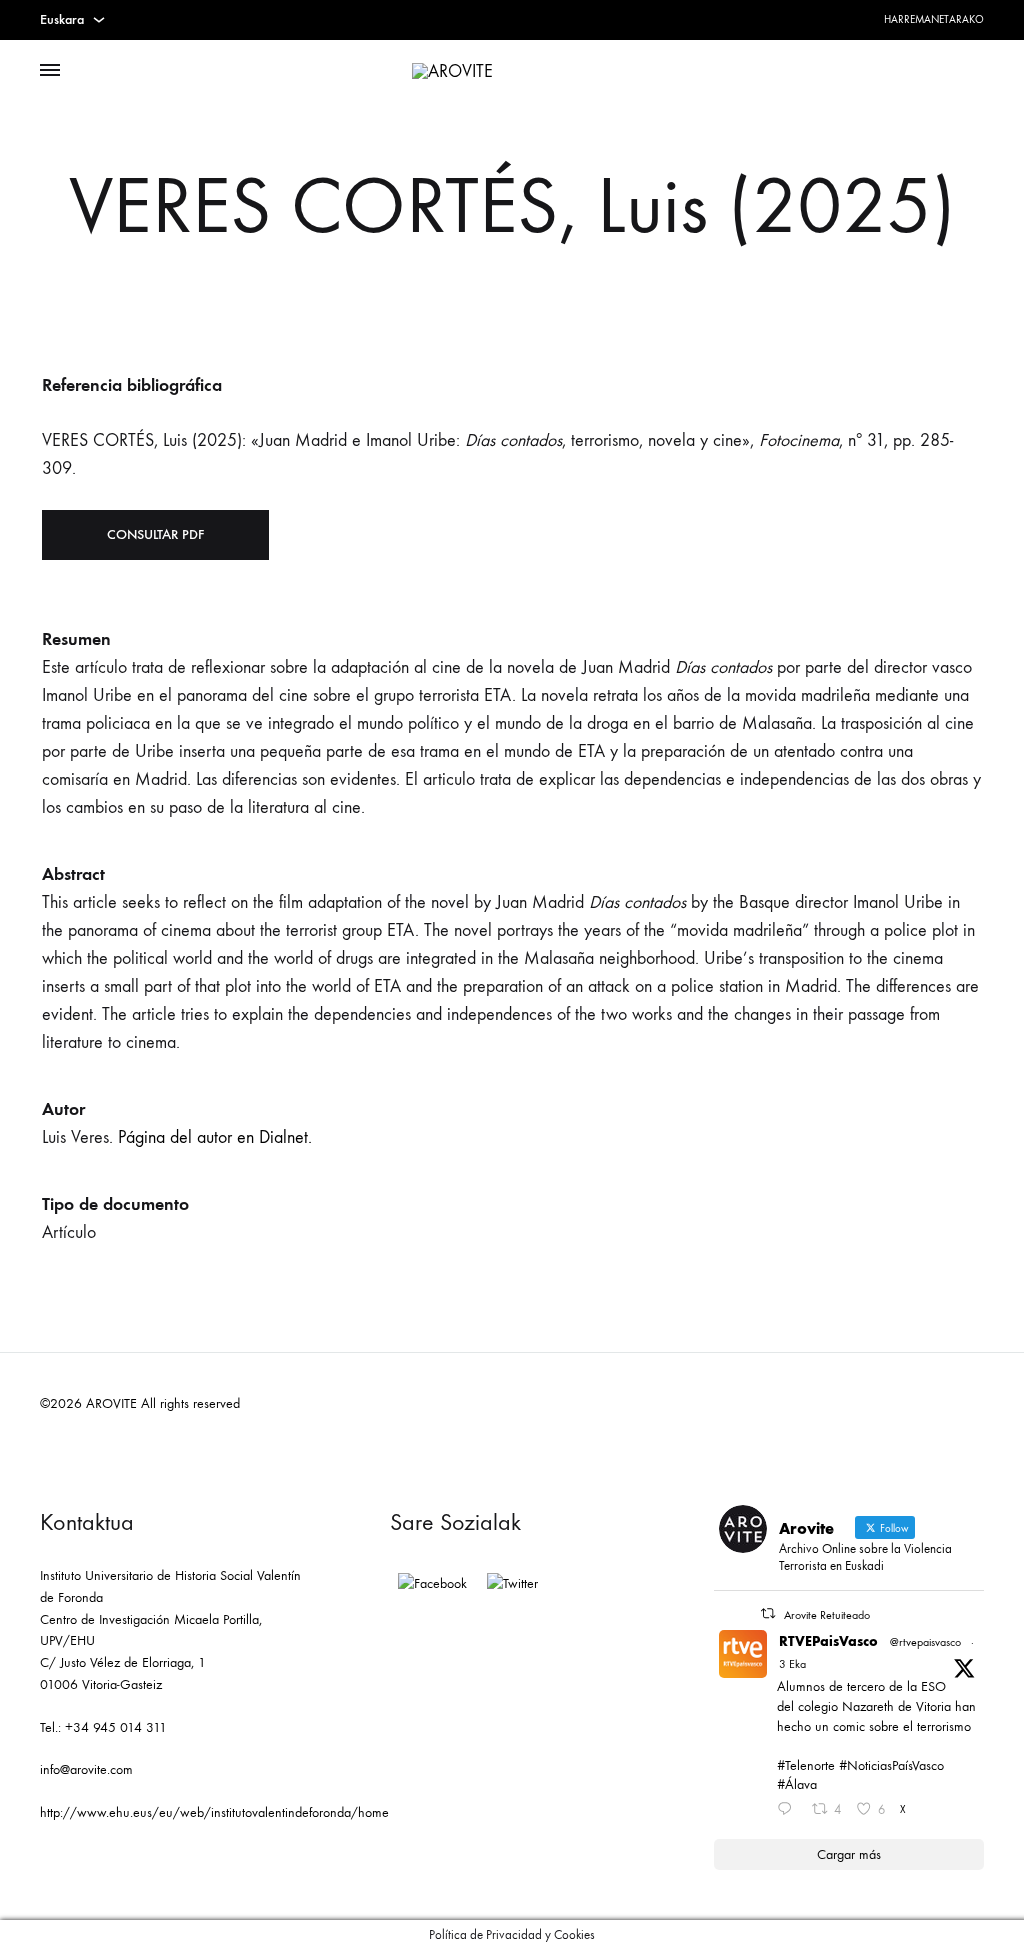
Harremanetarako (934, 19)
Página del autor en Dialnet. (215, 1137)
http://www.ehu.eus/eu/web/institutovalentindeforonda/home (214, 1812)
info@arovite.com (86, 1769)
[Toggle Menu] (50, 71)
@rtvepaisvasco (925, 1642)
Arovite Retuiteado (827, 1615)
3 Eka (792, 1664)
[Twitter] (512, 1584)
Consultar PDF (155, 534)
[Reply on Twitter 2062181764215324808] (789, 1811)
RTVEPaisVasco (828, 1641)
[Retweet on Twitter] (768, 1613)
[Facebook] (432, 1584)
